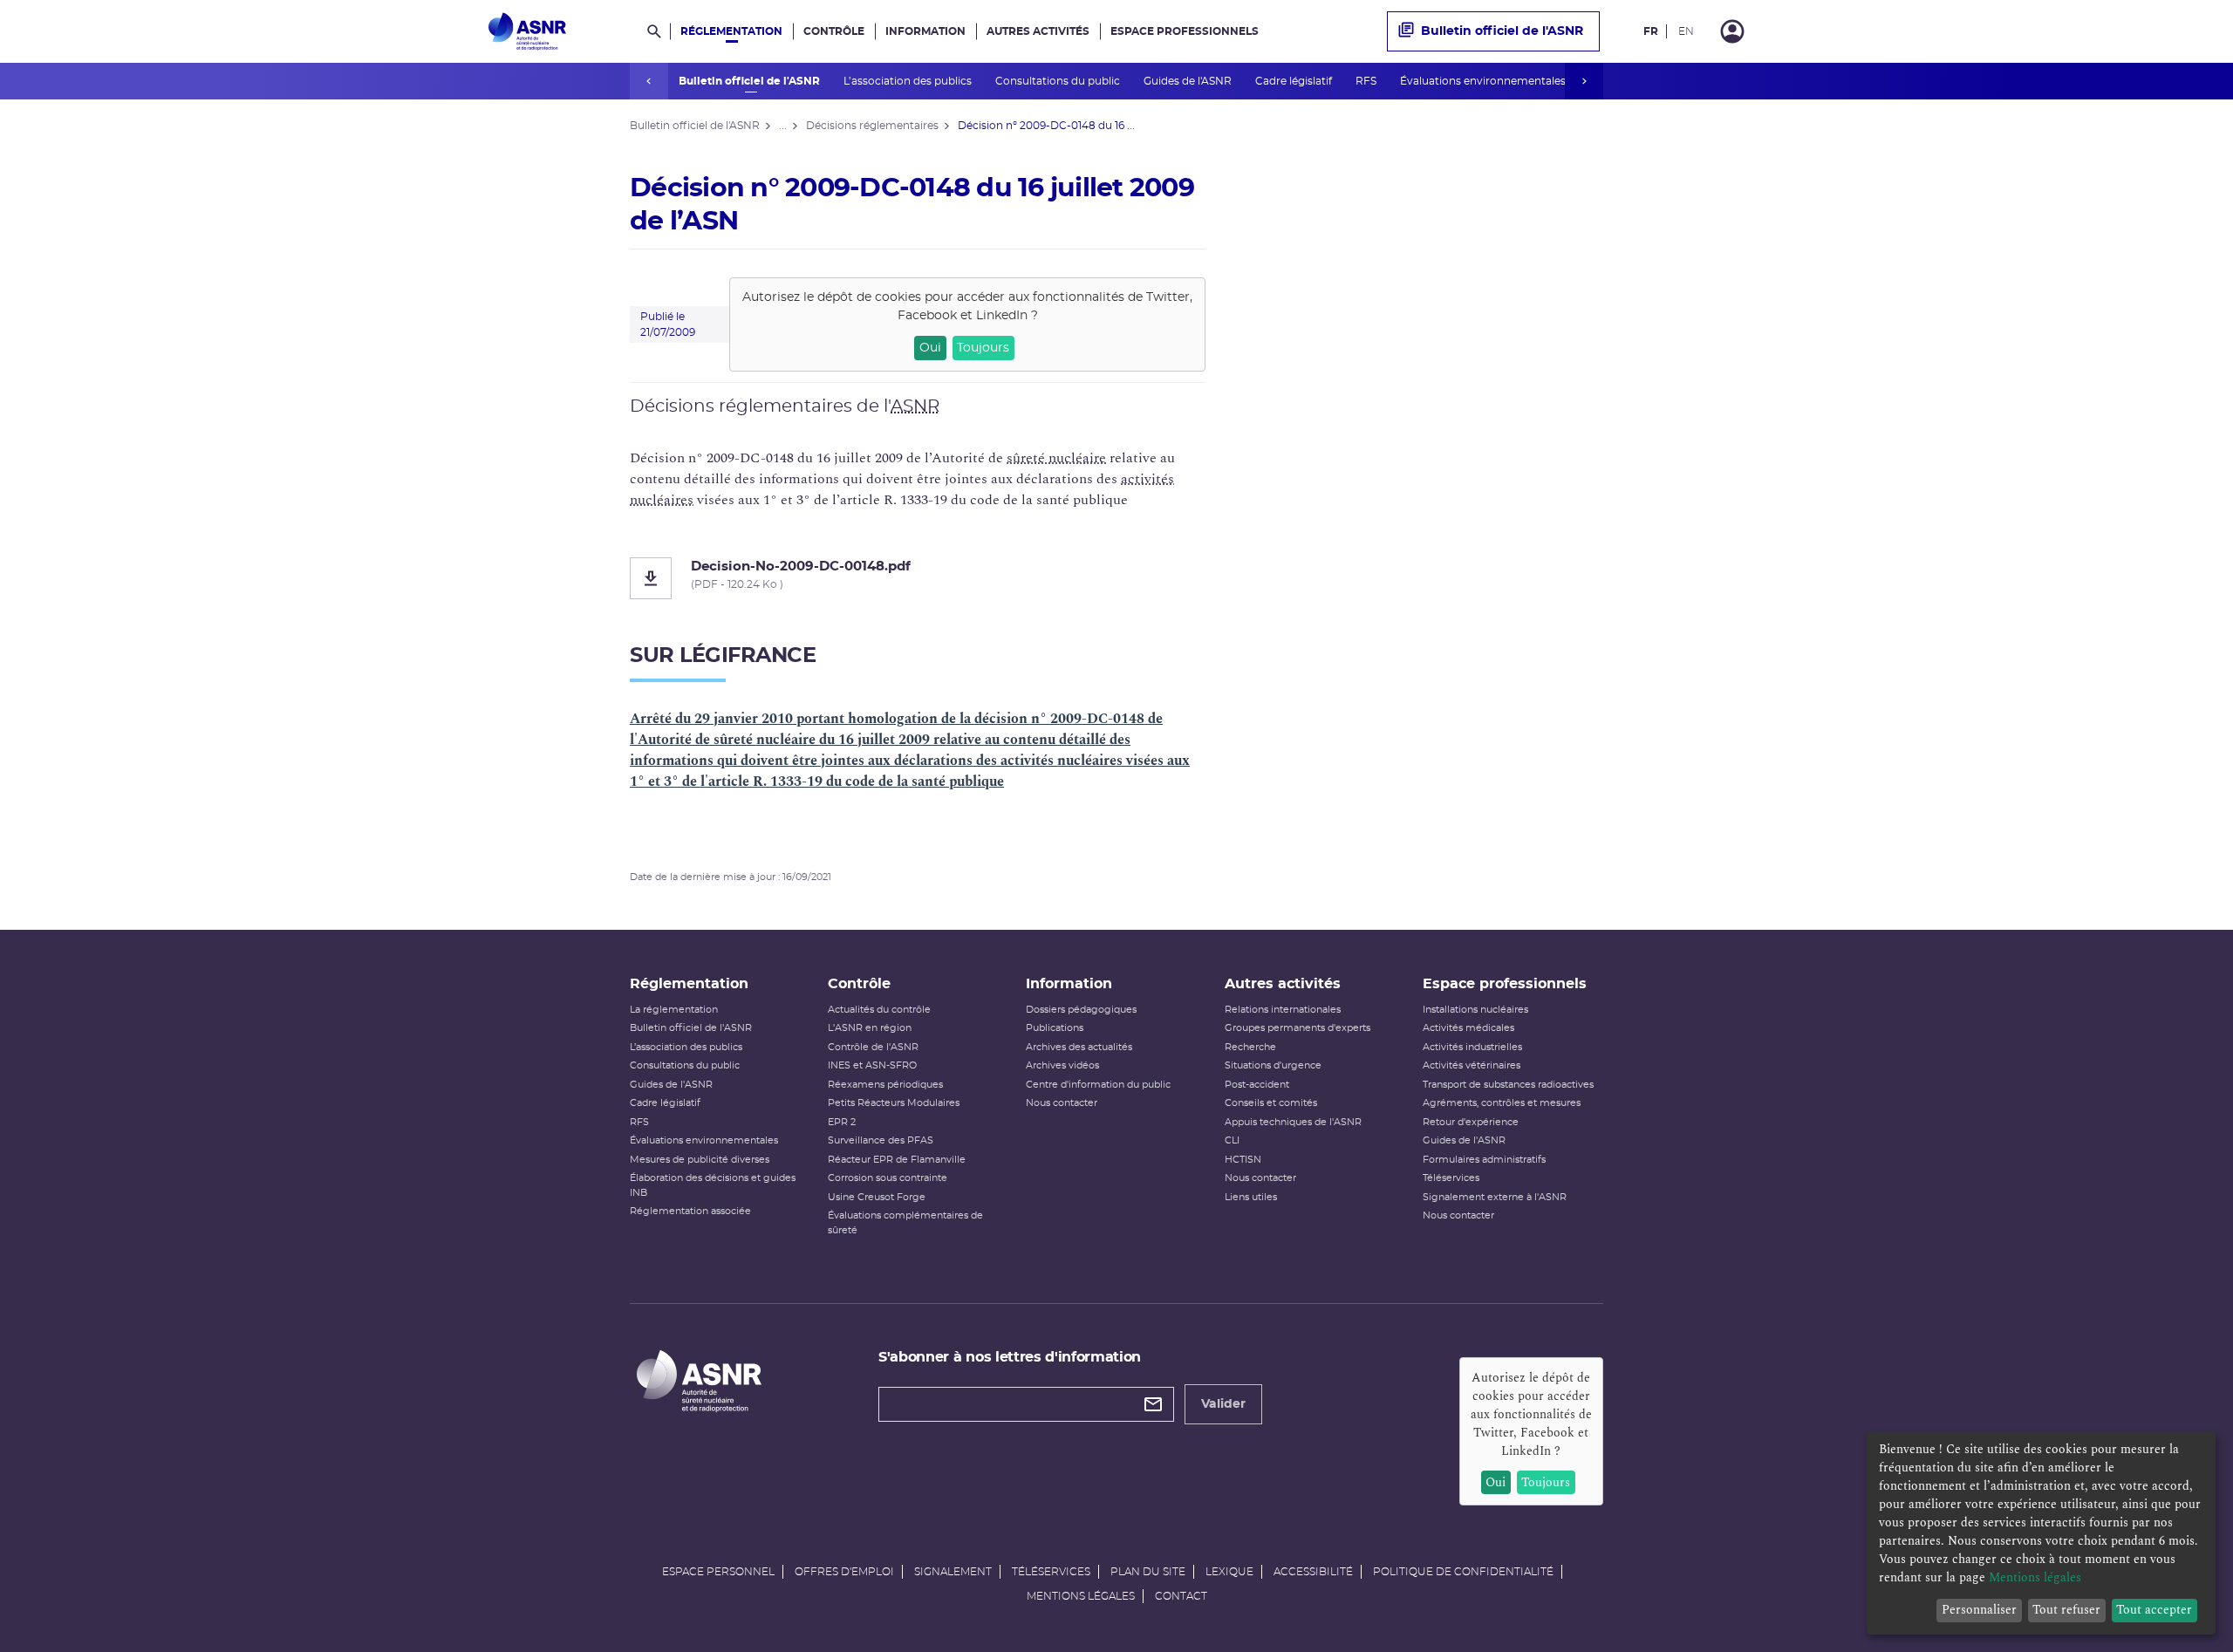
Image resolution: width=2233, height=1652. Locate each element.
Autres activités (1038, 31)
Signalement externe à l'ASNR (1495, 1197)
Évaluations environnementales (1484, 81)
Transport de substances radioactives (1508, 1085)
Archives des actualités (1079, 1047)
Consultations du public (1059, 81)
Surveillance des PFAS (881, 1140)
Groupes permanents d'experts (1297, 1028)
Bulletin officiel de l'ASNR (751, 81)
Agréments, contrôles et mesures (1502, 1103)
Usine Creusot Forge (877, 1197)
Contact (1181, 1596)
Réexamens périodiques (885, 1085)
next (1584, 81)
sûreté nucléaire (1056, 458)
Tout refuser (2066, 1610)
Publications (1055, 1028)
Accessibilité (1313, 1572)
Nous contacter (1062, 1103)
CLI (1232, 1140)
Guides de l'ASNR (1189, 81)
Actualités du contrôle (879, 1010)
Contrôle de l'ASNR (873, 1047)
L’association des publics (909, 81)
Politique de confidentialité (1463, 1572)
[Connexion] (1732, 31)
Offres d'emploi (844, 1572)
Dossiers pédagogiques (1081, 1010)
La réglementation (674, 1010)
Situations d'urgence (1273, 1065)
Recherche (1250, 1047)
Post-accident (1257, 1085)
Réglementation (731, 31)
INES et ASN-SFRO (872, 1065)
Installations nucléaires (1475, 1010)
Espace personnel (718, 1572)
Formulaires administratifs (1484, 1160)
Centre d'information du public (1098, 1085)
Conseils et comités (1271, 1103)
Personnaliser (1979, 1610)
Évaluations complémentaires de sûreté (905, 1223)
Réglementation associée (690, 1211)
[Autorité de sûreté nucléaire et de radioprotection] (527, 31)
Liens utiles (1251, 1197)
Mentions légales (1081, 1596)
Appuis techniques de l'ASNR (1293, 1122)
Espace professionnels (1185, 31)
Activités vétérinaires (1472, 1065)
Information (925, 31)
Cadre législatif (1295, 81)
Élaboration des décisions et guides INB (713, 1185)
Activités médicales (1468, 1028)
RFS (1367, 81)
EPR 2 (842, 1122)
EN (1686, 31)
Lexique (1229, 1572)
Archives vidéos (1062, 1065)
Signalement (953, 1572)
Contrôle (834, 31)
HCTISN (1243, 1160)
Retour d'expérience (1471, 1122)
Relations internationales (1283, 1010)
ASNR (915, 406)
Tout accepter (2154, 1610)
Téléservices (1451, 1178)
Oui (930, 348)
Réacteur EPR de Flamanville (897, 1160)
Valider (1223, 1404)
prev (649, 81)
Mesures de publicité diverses (700, 1160)
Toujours (983, 348)
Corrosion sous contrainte (888, 1178)
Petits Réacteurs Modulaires (894, 1103)
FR (1651, 31)
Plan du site (1148, 1572)
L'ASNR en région (870, 1028)
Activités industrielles (1472, 1047)
